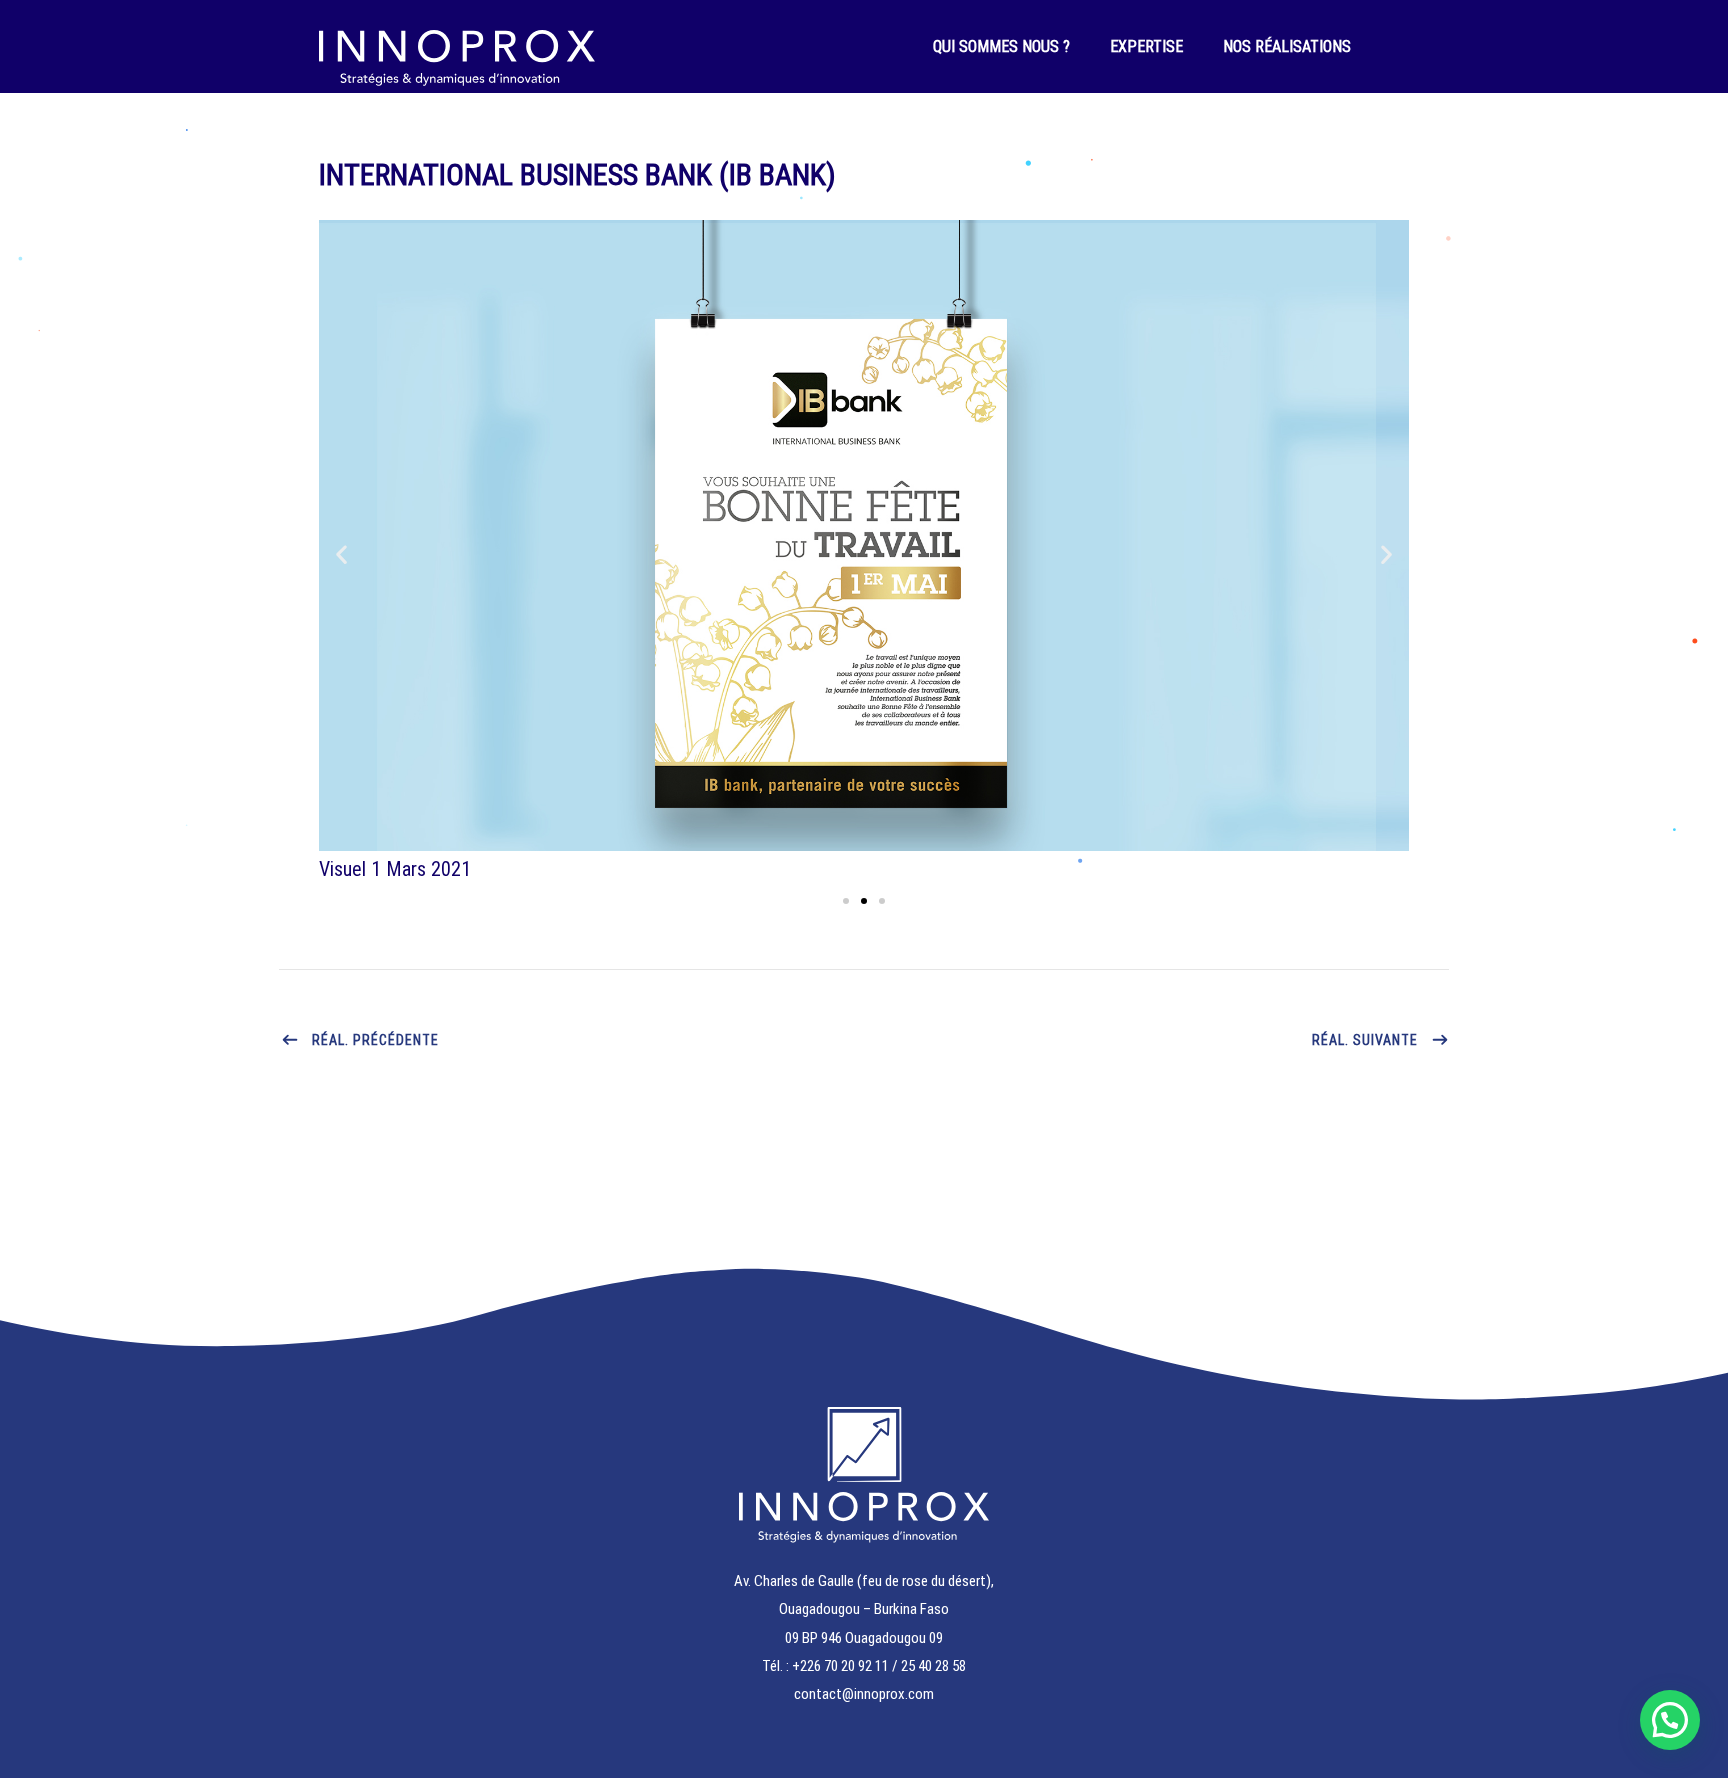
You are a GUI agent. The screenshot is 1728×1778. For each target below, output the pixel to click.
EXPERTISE (1146, 46)
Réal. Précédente (375, 1040)
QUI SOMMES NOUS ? (1001, 46)
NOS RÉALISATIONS (1287, 46)
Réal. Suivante (1365, 1040)
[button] (341, 554)
